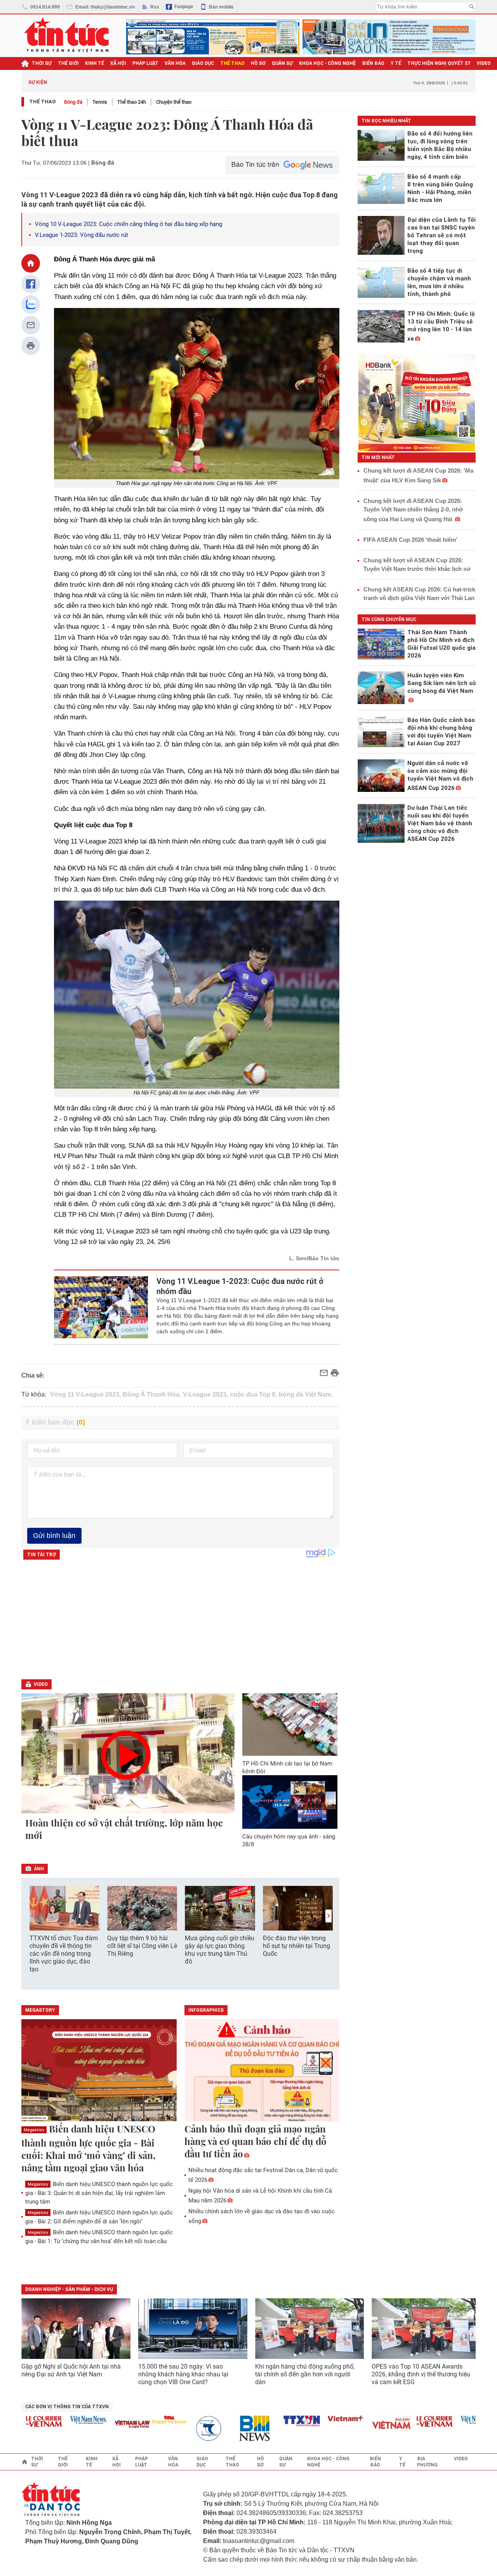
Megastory (34, 2130)
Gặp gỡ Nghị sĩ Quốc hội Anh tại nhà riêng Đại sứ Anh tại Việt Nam (71, 2370)
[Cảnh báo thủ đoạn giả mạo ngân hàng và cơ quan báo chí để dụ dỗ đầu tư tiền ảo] (262, 2071)
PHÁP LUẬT (145, 63)
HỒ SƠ (258, 63)
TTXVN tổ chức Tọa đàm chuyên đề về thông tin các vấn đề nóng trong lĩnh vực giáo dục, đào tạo (64, 1954)
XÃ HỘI (118, 63)
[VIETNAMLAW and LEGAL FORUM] (106, 2425)
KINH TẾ (95, 63)
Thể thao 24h (132, 102)
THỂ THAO (232, 63)
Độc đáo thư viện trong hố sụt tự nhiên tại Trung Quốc (296, 1946)
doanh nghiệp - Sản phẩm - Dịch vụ (69, 2289)
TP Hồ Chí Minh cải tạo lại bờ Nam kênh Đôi (287, 1767)
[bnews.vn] (231, 2429)
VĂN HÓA (175, 63)
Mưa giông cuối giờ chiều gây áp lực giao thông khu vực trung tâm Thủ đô (220, 1950)
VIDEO (484, 63)
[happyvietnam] (143, 2420)
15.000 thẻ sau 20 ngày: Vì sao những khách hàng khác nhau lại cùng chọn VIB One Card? (183, 2374)
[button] (328, 1916)
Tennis (100, 102)
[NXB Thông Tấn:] (187, 2429)
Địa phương (427, 2462)
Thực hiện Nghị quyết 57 (439, 63)
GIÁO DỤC (203, 63)
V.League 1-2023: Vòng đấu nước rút (82, 235)
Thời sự (42, 63)
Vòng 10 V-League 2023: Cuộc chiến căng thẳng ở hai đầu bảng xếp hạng (129, 224)
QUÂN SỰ (282, 63)
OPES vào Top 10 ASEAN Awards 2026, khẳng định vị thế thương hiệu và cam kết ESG (421, 2374)
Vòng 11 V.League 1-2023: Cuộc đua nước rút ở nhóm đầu (240, 1286)
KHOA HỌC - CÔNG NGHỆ (328, 63)
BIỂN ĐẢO (373, 63)
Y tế (396, 63)
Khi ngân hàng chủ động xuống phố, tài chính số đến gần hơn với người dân (305, 2374)
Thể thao (42, 102)
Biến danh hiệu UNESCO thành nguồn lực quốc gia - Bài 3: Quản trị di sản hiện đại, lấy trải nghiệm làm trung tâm (99, 2193)
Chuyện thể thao (174, 102)
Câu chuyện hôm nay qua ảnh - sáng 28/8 (289, 1840)
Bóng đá (73, 102)
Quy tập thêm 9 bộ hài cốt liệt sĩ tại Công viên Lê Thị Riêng (142, 1946)
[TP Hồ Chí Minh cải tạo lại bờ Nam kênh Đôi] (290, 1725)
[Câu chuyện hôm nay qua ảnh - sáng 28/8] (290, 1802)
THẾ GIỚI (68, 63)
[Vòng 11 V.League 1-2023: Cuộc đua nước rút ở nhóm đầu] (101, 1307)
